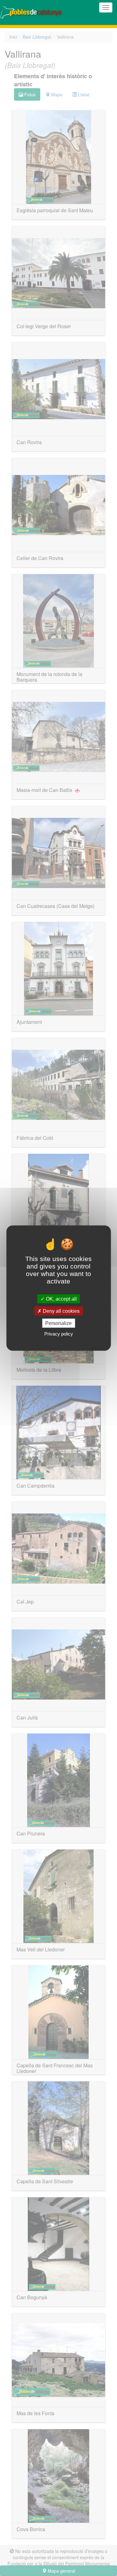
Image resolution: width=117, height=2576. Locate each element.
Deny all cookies (61, 1311)
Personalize (58, 1323)
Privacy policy (59, 1334)
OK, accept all (61, 1299)
